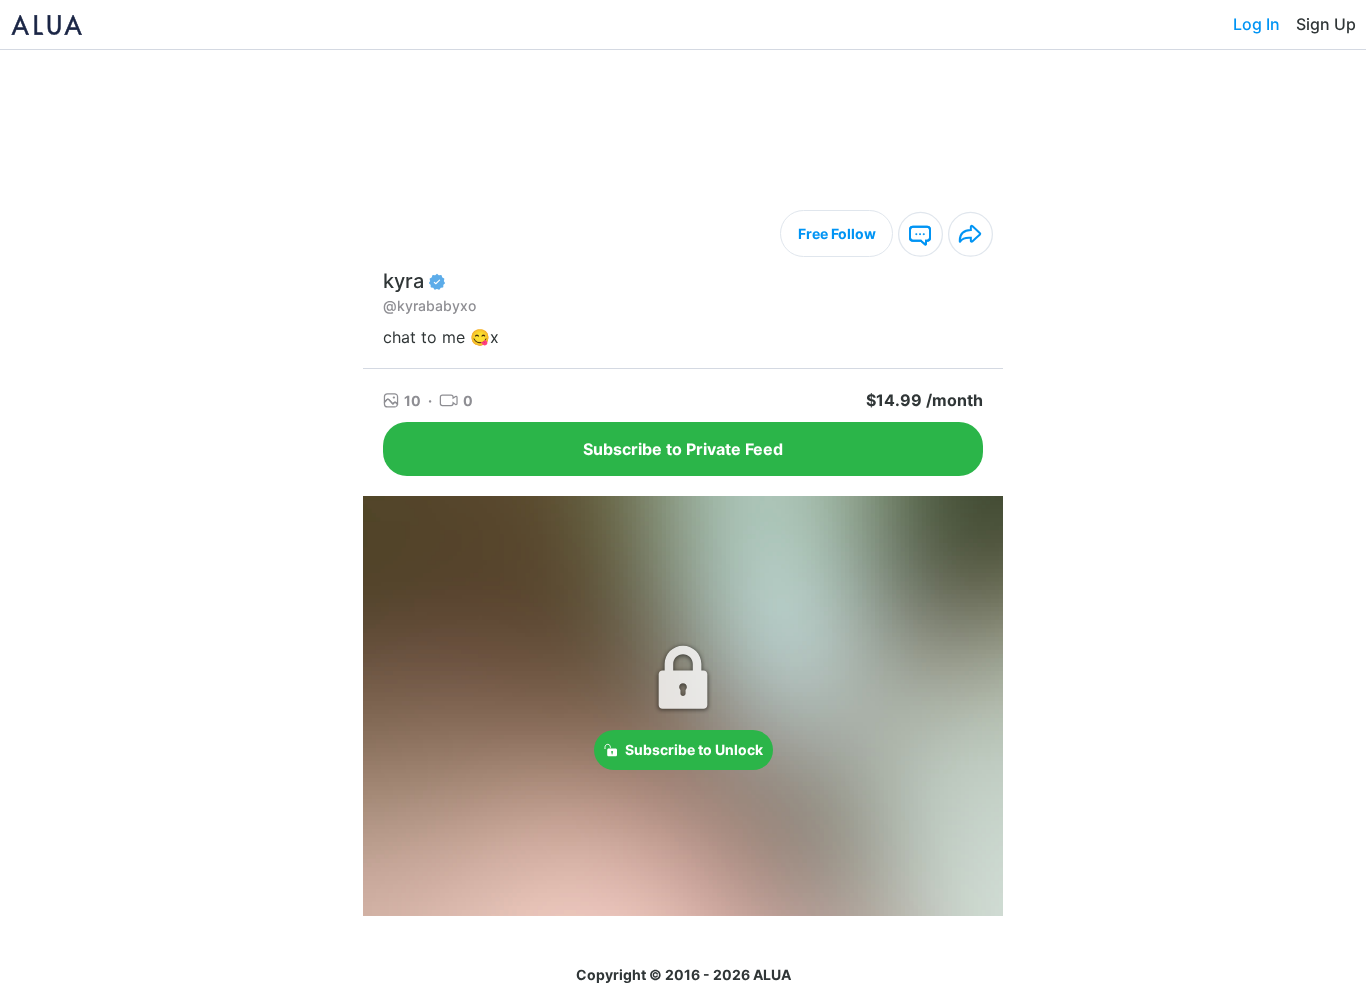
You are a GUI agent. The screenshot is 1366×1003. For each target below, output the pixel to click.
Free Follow (837, 233)
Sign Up (1326, 24)
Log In (1256, 24)
